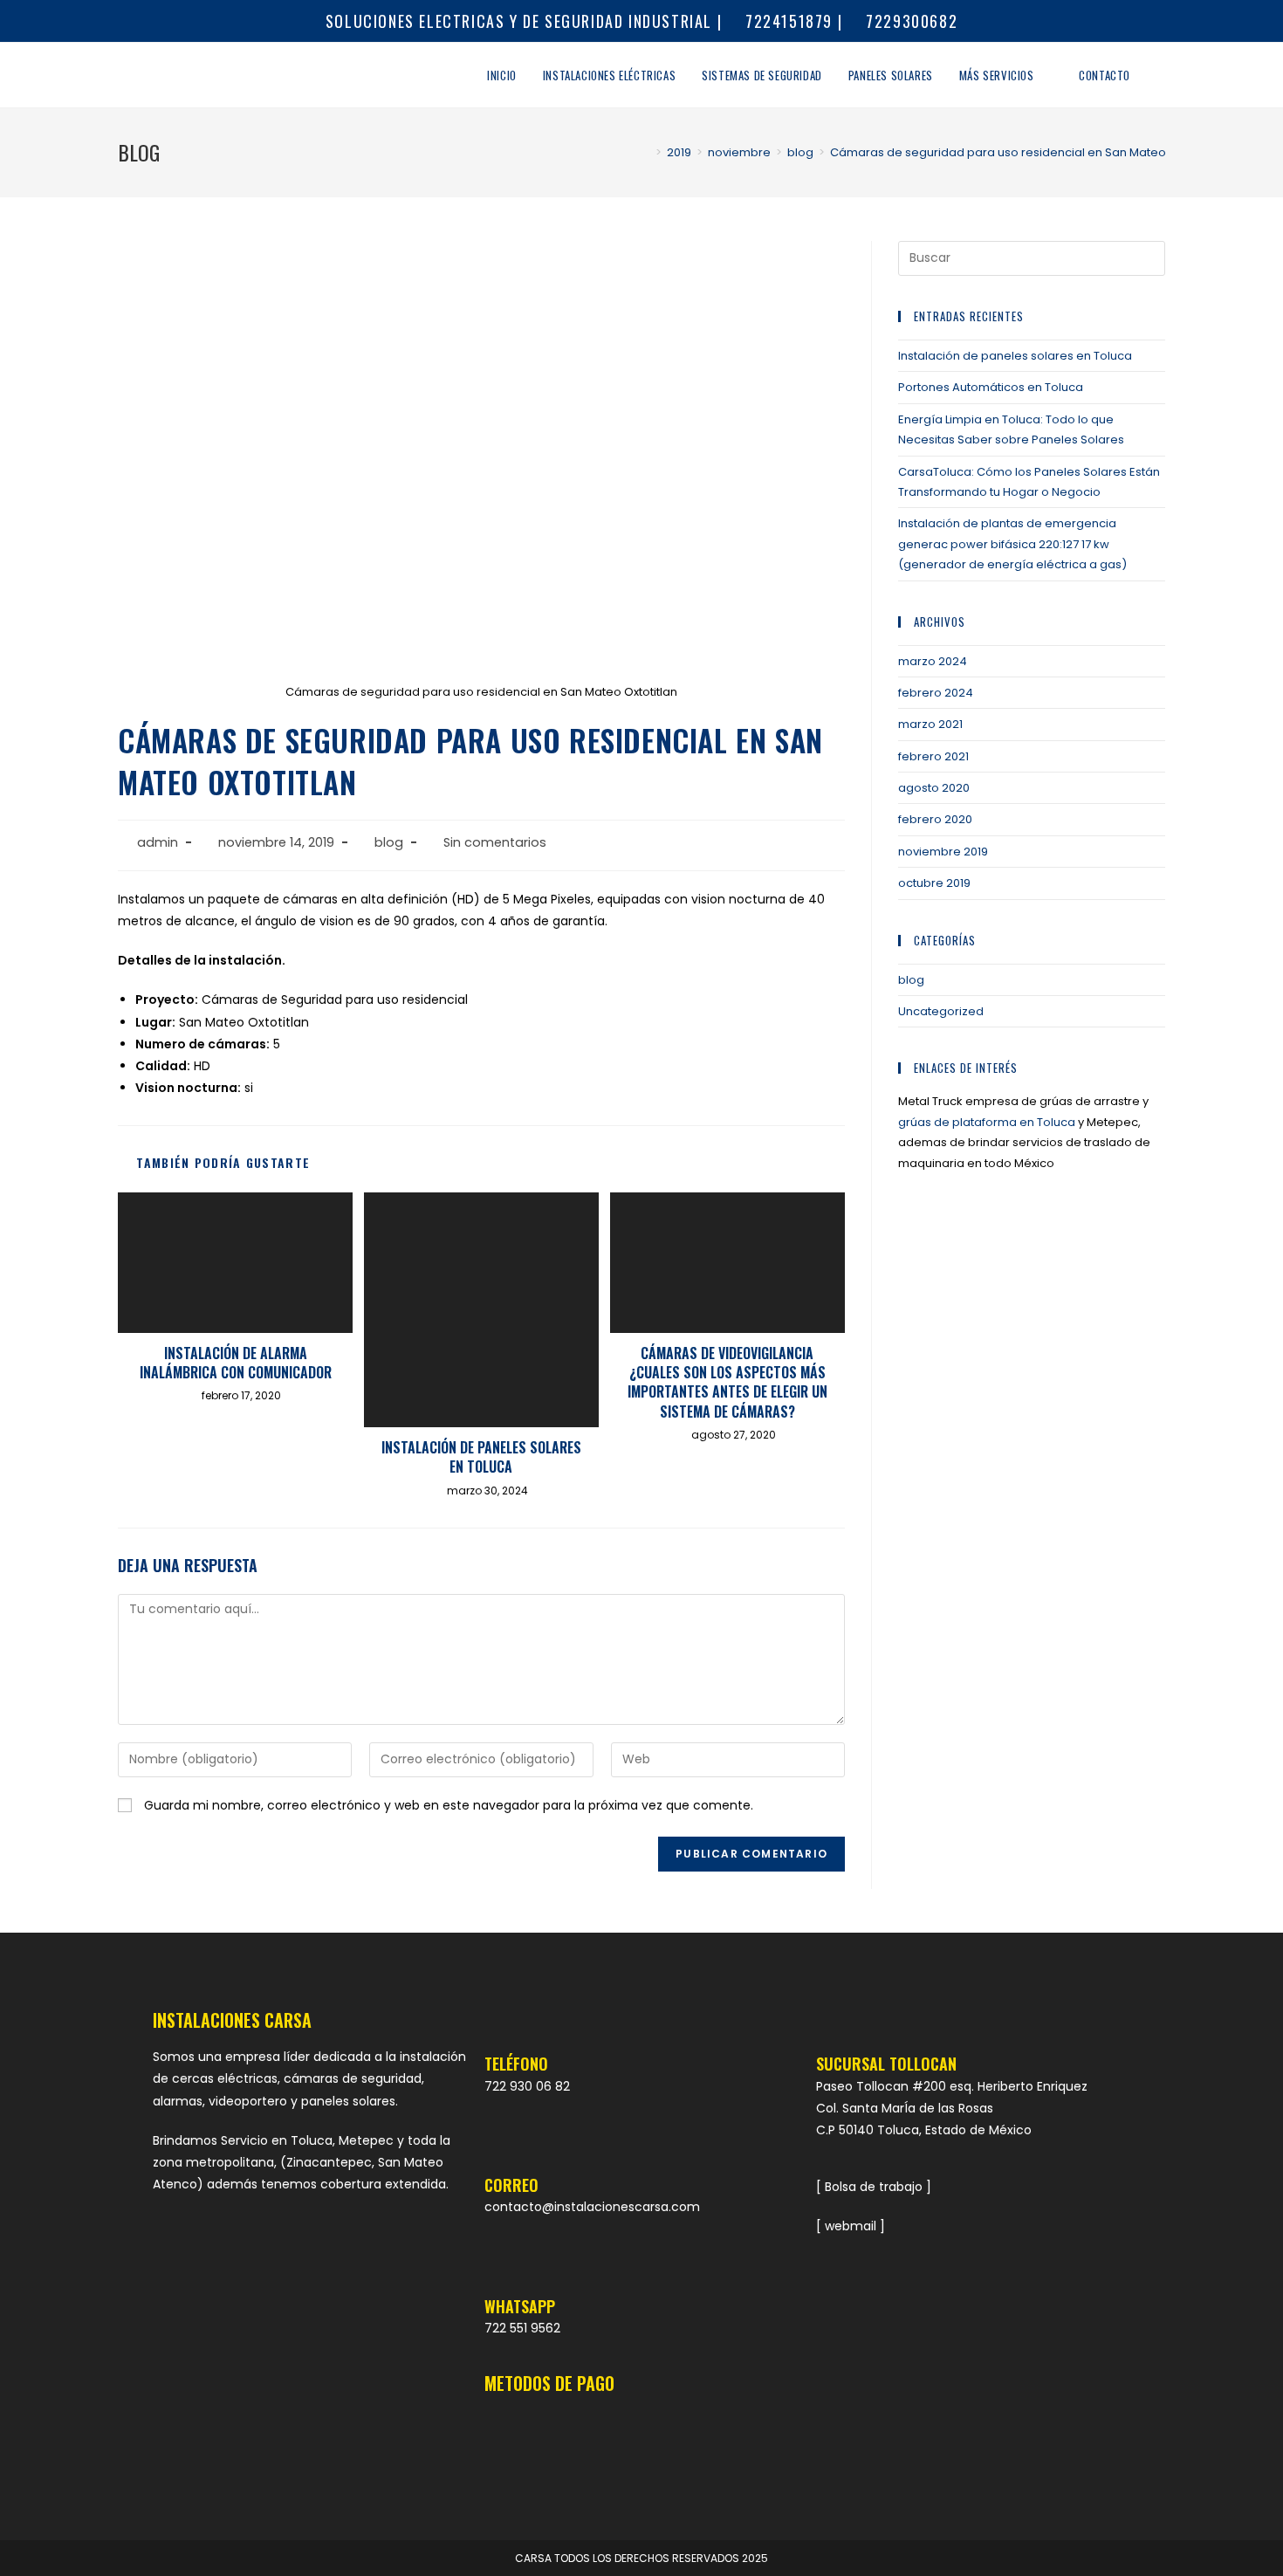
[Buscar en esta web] (1032, 258)
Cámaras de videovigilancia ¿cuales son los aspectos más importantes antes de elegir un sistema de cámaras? (727, 1383)
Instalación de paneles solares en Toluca (481, 1457)
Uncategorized (941, 1011)
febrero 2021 (933, 756)
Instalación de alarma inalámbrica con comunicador (236, 1363)
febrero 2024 (936, 693)
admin (158, 842)
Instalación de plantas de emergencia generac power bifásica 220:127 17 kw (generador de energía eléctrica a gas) (1012, 544)
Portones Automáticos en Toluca (991, 387)
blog (389, 842)
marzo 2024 (933, 661)
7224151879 (786, 21)
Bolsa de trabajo (874, 2187)
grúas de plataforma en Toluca (987, 1122)
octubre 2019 (934, 883)
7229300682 (909, 21)
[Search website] (1161, 75)
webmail (851, 2226)
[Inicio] (646, 152)
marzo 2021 (930, 724)
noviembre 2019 (943, 852)
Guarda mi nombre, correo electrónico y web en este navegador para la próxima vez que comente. (449, 1805)
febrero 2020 (935, 819)
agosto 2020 (934, 788)
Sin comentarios (495, 842)
